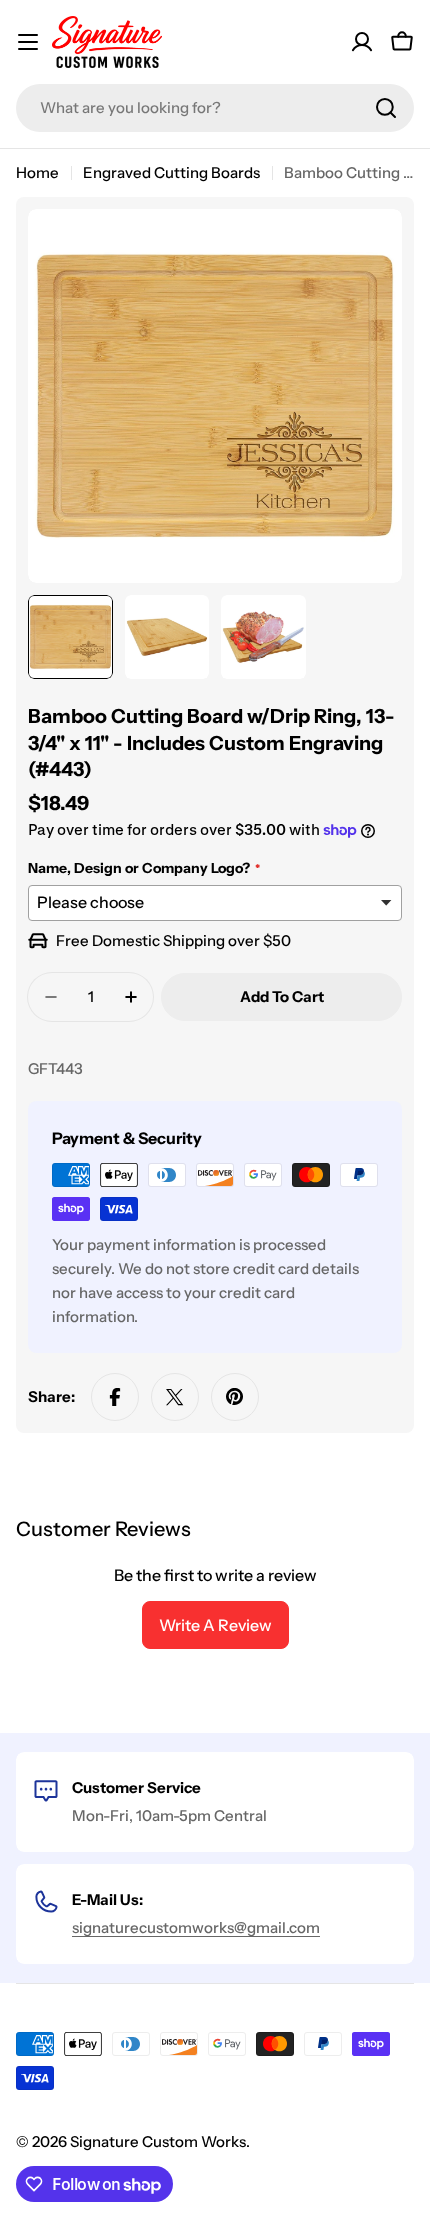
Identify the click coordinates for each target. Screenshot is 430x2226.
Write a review (215, 1625)
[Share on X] (175, 1397)
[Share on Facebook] (115, 1397)
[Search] (386, 108)
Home (37, 172)
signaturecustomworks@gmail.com (196, 1927)
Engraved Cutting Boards (171, 172)
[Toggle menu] (28, 42)
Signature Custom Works (158, 2141)
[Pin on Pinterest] (235, 1397)
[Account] (362, 42)
